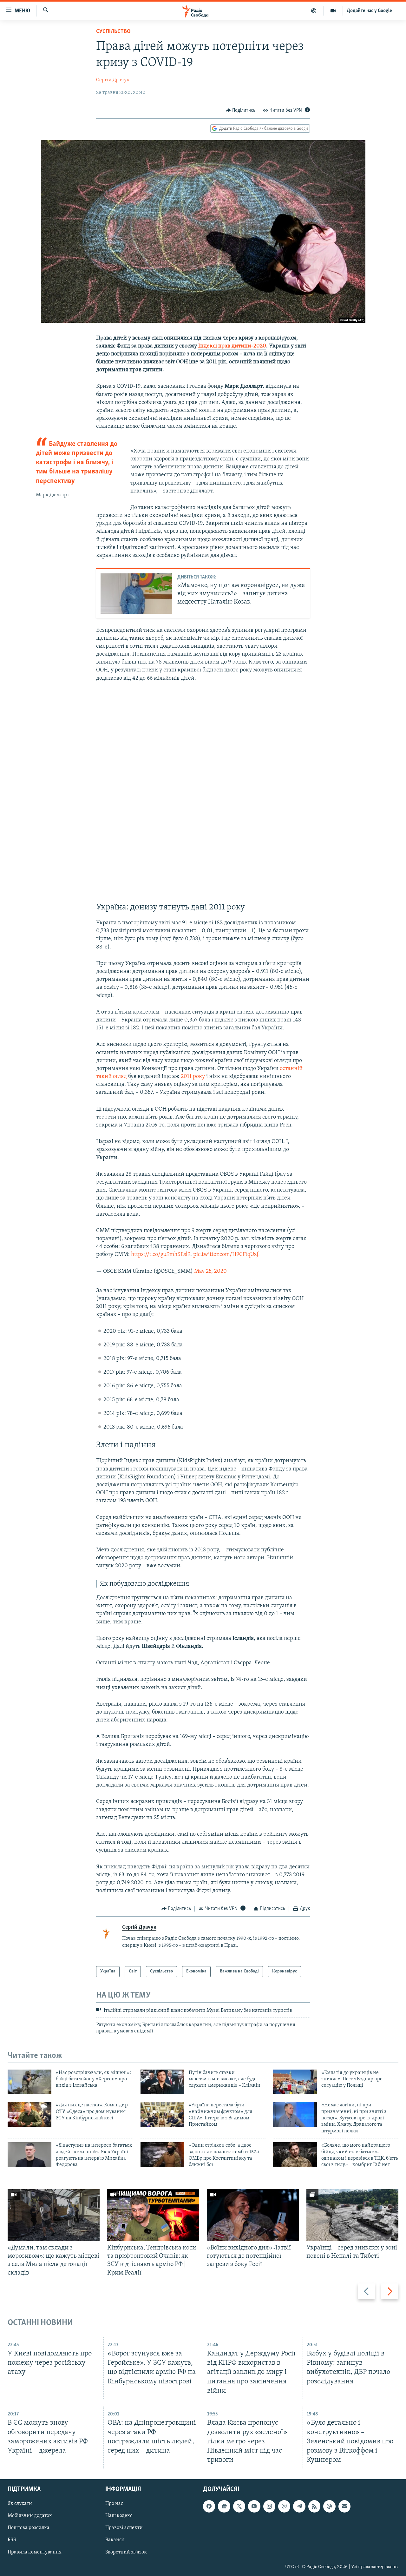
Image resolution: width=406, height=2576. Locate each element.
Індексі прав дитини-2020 (232, 346)
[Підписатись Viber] (284, 2506)
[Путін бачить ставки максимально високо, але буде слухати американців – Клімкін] (162, 2082)
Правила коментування (35, 2552)
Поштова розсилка (29, 2528)
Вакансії (115, 2540)
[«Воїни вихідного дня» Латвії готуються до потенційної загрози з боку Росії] (253, 2215)
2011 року (193, 1077)
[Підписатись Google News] (224, 2506)
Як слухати (20, 2504)
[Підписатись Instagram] (269, 2506)
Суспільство (113, 32)
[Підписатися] (344, 2506)
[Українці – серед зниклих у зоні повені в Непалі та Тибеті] (352, 2215)
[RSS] (314, 2506)
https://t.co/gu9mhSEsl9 (161, 1255)
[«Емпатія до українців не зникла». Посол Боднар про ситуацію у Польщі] (295, 2082)
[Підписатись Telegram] (299, 2506)
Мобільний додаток (30, 2516)
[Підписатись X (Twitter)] (239, 2506)
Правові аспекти (124, 2528)
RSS (12, 2540)
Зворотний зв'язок (126, 2552)
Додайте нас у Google (369, 11)
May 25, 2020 (210, 1271)
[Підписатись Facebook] (209, 2506)
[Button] (241, 110)
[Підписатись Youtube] (254, 2506)
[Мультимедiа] (333, 11)
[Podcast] (329, 2506)
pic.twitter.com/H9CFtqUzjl (226, 1255)
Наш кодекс (119, 2516)
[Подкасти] (314, 11)
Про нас (114, 2504)
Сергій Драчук (113, 80)
